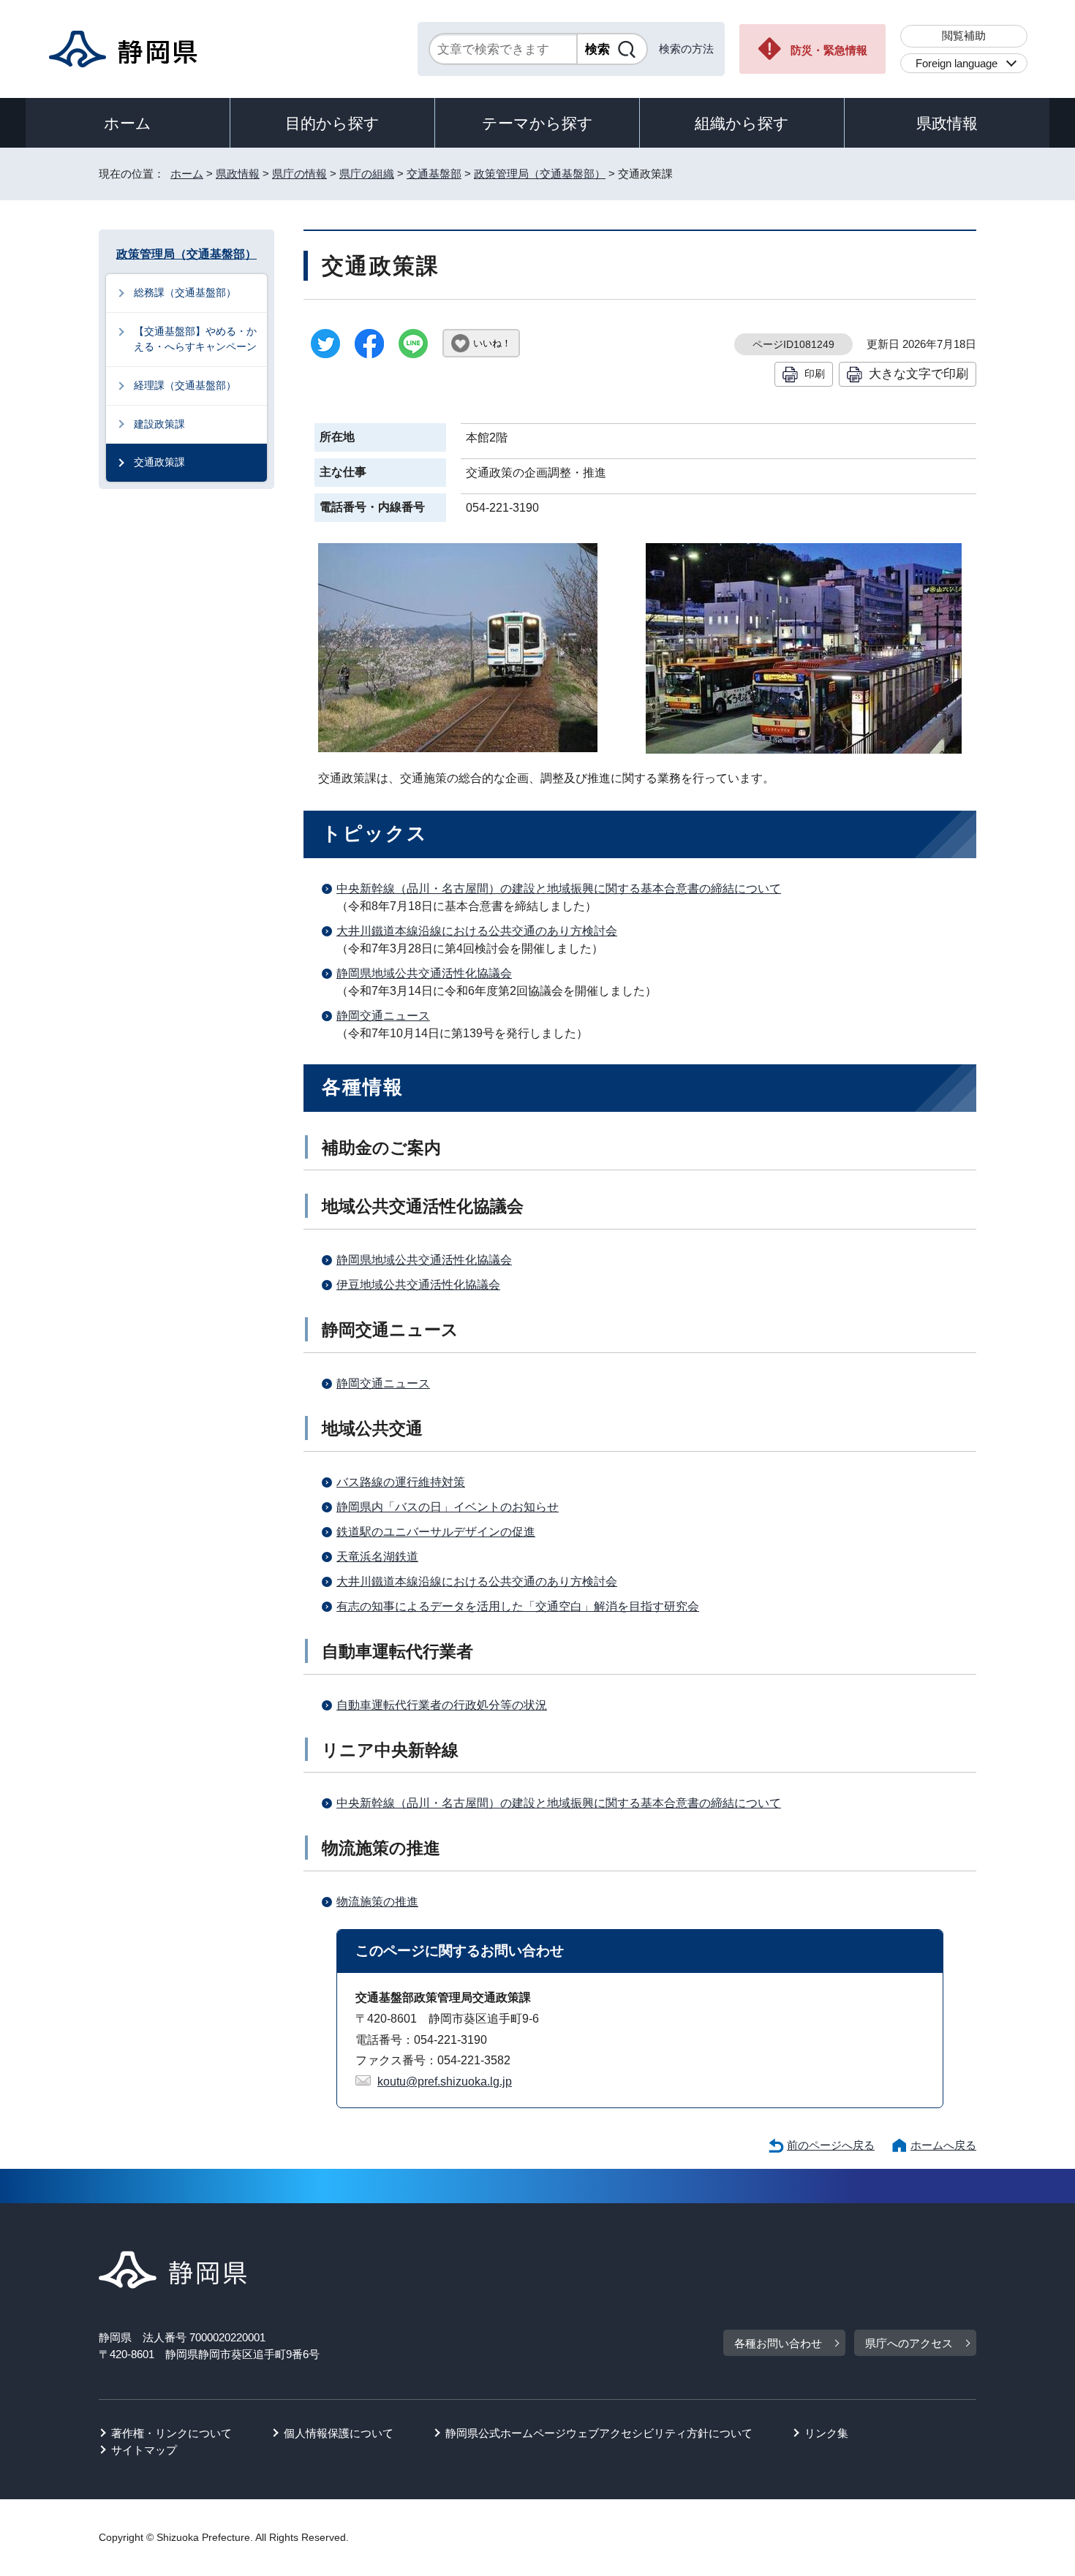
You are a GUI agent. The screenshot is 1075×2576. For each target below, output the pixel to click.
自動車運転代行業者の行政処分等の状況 (442, 1705)
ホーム (128, 123)
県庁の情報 (299, 174)
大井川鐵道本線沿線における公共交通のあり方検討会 (477, 931)
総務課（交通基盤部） (185, 292)
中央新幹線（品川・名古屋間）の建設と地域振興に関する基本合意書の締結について (559, 889)
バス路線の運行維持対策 (401, 1482)
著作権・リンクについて (171, 2433)
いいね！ (492, 343)
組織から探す (742, 123)
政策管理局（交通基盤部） (540, 174)
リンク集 (826, 2433)
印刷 (815, 374)
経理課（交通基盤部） (185, 385)
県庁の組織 (367, 174)
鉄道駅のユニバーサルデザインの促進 (436, 1532)
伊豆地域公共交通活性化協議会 (418, 1285)
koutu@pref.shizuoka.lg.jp (445, 2081)
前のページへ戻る (831, 2145)
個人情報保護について (339, 2433)
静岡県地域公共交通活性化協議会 (424, 973)
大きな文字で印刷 (919, 374)
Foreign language (957, 63)
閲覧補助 (964, 35)
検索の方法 (686, 49)
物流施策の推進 (377, 1902)
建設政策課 (159, 424)
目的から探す (332, 123)
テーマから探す (537, 123)
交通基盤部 (434, 174)
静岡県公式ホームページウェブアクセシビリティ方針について (599, 2433)
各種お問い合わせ (778, 2343)
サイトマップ (144, 2450)
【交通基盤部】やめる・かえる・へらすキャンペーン (195, 339)
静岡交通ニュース (383, 1016)
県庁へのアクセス (909, 2343)
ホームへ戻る (943, 2145)
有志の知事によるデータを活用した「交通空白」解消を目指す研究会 (518, 1606)
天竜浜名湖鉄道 (377, 1557)
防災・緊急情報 (829, 50)
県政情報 (947, 123)
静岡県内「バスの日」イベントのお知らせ (448, 1507)
